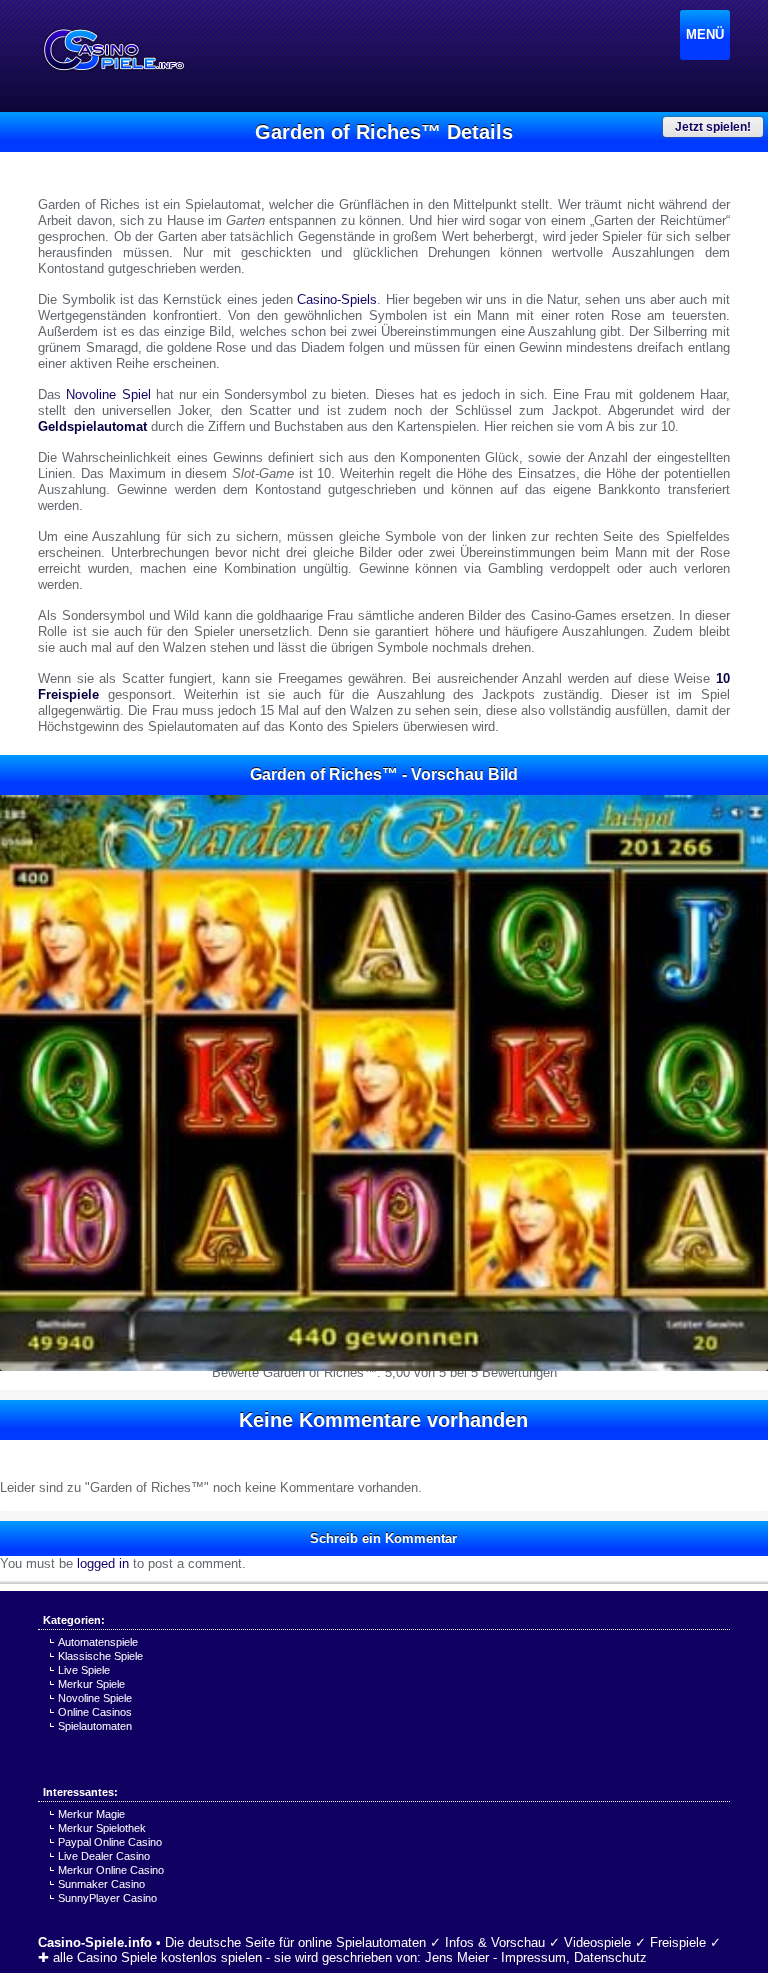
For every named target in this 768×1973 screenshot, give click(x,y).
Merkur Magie (91, 1814)
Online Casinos (95, 1712)
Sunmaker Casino (101, 1884)
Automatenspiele (98, 1642)
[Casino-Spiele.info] (113, 50)
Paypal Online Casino (110, 1842)
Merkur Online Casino (111, 1870)
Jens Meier (457, 1957)
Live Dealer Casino (104, 1856)
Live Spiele (84, 1670)
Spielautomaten (95, 1726)
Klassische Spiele (100, 1656)
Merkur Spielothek (102, 1828)
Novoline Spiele (95, 1698)
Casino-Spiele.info (95, 1942)
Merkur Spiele (91, 1684)
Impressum (533, 1957)
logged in (103, 1563)
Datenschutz (610, 1957)
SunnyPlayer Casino (107, 1898)
